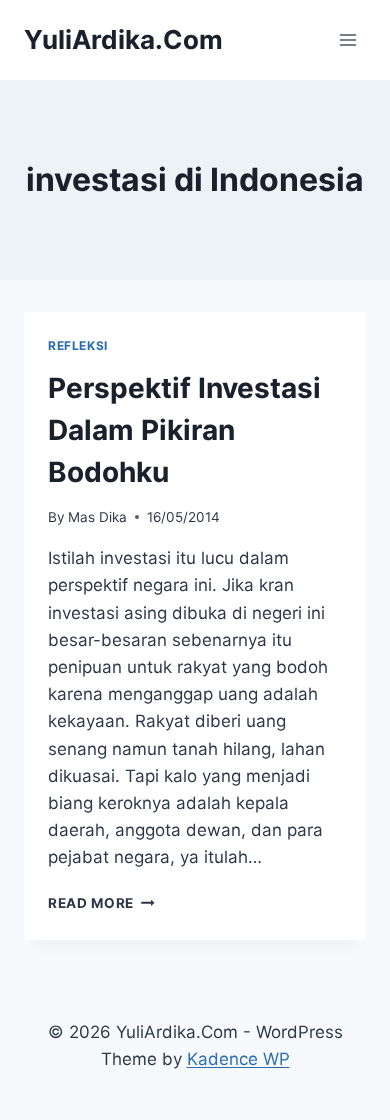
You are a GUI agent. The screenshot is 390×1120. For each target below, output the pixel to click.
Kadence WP (238, 1059)
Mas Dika (97, 517)
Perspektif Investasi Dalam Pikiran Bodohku (184, 430)
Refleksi (78, 345)
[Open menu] (347, 39)
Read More (101, 903)
